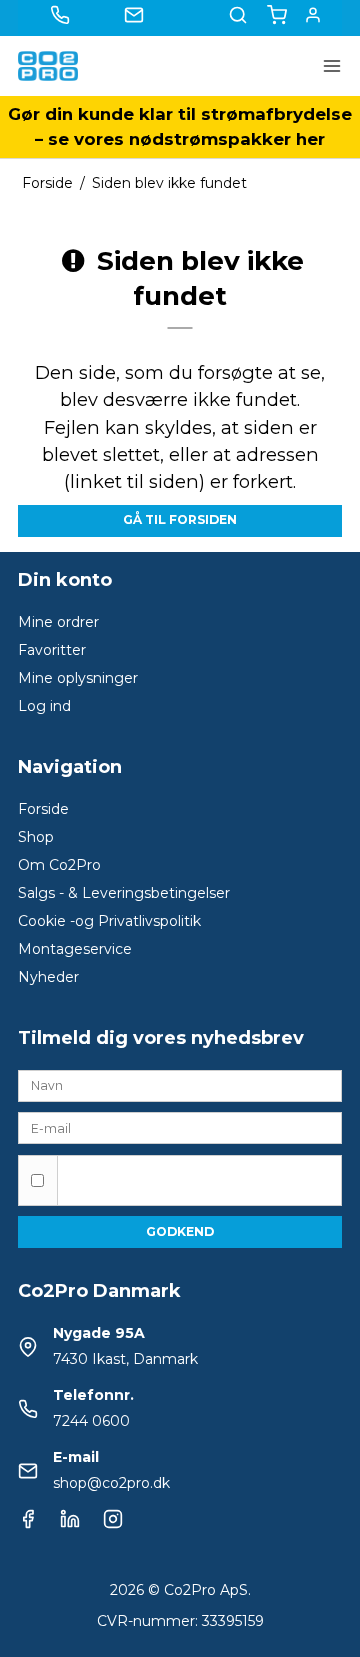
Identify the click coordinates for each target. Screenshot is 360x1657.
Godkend (180, 1231)
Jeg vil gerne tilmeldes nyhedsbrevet (199, 1170)
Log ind (44, 706)
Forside (43, 809)
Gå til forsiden (180, 519)
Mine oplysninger (78, 678)
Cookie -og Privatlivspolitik (109, 921)
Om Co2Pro (59, 865)
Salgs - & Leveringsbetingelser (124, 893)
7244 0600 (91, 1421)
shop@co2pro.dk (111, 1483)
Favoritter (52, 650)
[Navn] (180, 1084)
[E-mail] (180, 1127)
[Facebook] (28, 1524)
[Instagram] (113, 1524)
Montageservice (75, 949)
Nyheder (48, 977)
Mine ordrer (58, 622)
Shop (36, 837)
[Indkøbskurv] (277, 15)
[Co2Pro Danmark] (48, 66)
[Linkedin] (70, 1524)
